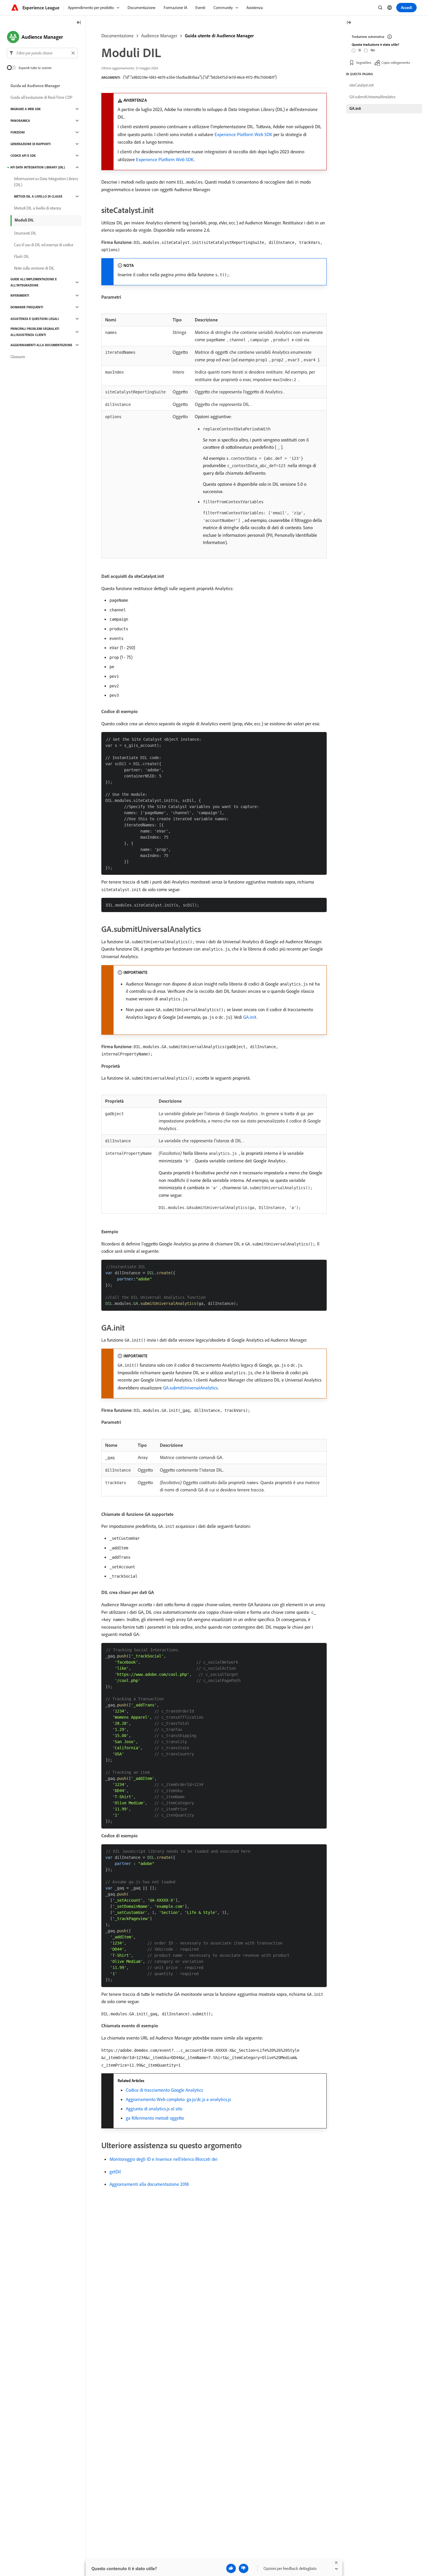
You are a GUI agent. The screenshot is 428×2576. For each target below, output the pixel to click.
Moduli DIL (24, 220)
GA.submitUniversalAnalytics (190, 1388)
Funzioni (18, 132)
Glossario (18, 357)
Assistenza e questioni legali (35, 319)
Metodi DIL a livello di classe (38, 196)
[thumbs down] (244, 2568)
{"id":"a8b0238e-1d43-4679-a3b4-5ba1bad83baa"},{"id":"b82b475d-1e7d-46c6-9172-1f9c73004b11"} (200, 77)
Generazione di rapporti (31, 144)
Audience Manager (159, 36)
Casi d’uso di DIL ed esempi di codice (44, 245)
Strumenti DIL (25, 233)
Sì (360, 50)
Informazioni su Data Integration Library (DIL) (46, 182)
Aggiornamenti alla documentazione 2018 (149, 2184)
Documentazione (117, 36)
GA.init (250, 1017)
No (373, 50)
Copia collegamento (396, 63)
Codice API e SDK (23, 156)
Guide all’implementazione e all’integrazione (34, 282)
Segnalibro (364, 63)
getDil (115, 2172)
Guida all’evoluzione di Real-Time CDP (41, 97)
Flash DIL (22, 256)
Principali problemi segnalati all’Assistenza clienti (35, 332)
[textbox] (42, 53)
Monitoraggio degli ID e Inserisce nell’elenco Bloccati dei (163, 2159)
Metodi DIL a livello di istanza (38, 208)
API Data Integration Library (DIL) (38, 167)
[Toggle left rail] (79, 23)
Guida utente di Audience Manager (219, 36)
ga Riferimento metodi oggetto (155, 2118)
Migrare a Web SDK (26, 109)
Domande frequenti (27, 307)
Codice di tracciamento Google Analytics (164, 2090)
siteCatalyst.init (361, 85)
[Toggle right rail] (349, 23)
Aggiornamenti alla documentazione (41, 345)
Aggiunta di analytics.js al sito (154, 2109)
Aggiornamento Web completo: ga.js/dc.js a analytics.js (178, 2099)
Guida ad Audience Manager (35, 86)
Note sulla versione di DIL (34, 268)
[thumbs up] (231, 2568)
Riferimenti (20, 295)
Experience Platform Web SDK (243, 134)
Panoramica (20, 121)
